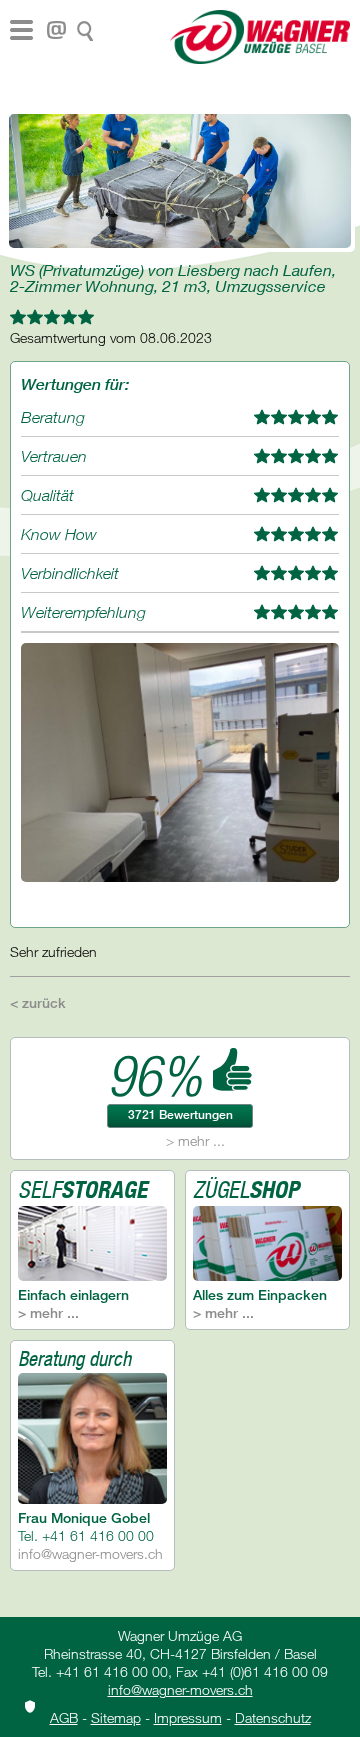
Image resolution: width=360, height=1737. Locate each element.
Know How (59, 534)
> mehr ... (195, 1140)
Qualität (47, 495)
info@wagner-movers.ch (90, 1553)
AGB (64, 1717)
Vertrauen (54, 456)
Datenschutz (273, 1717)
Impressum (188, 1717)
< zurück (38, 1002)
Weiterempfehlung (83, 612)
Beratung (53, 417)
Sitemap (116, 1717)
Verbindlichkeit (70, 573)
